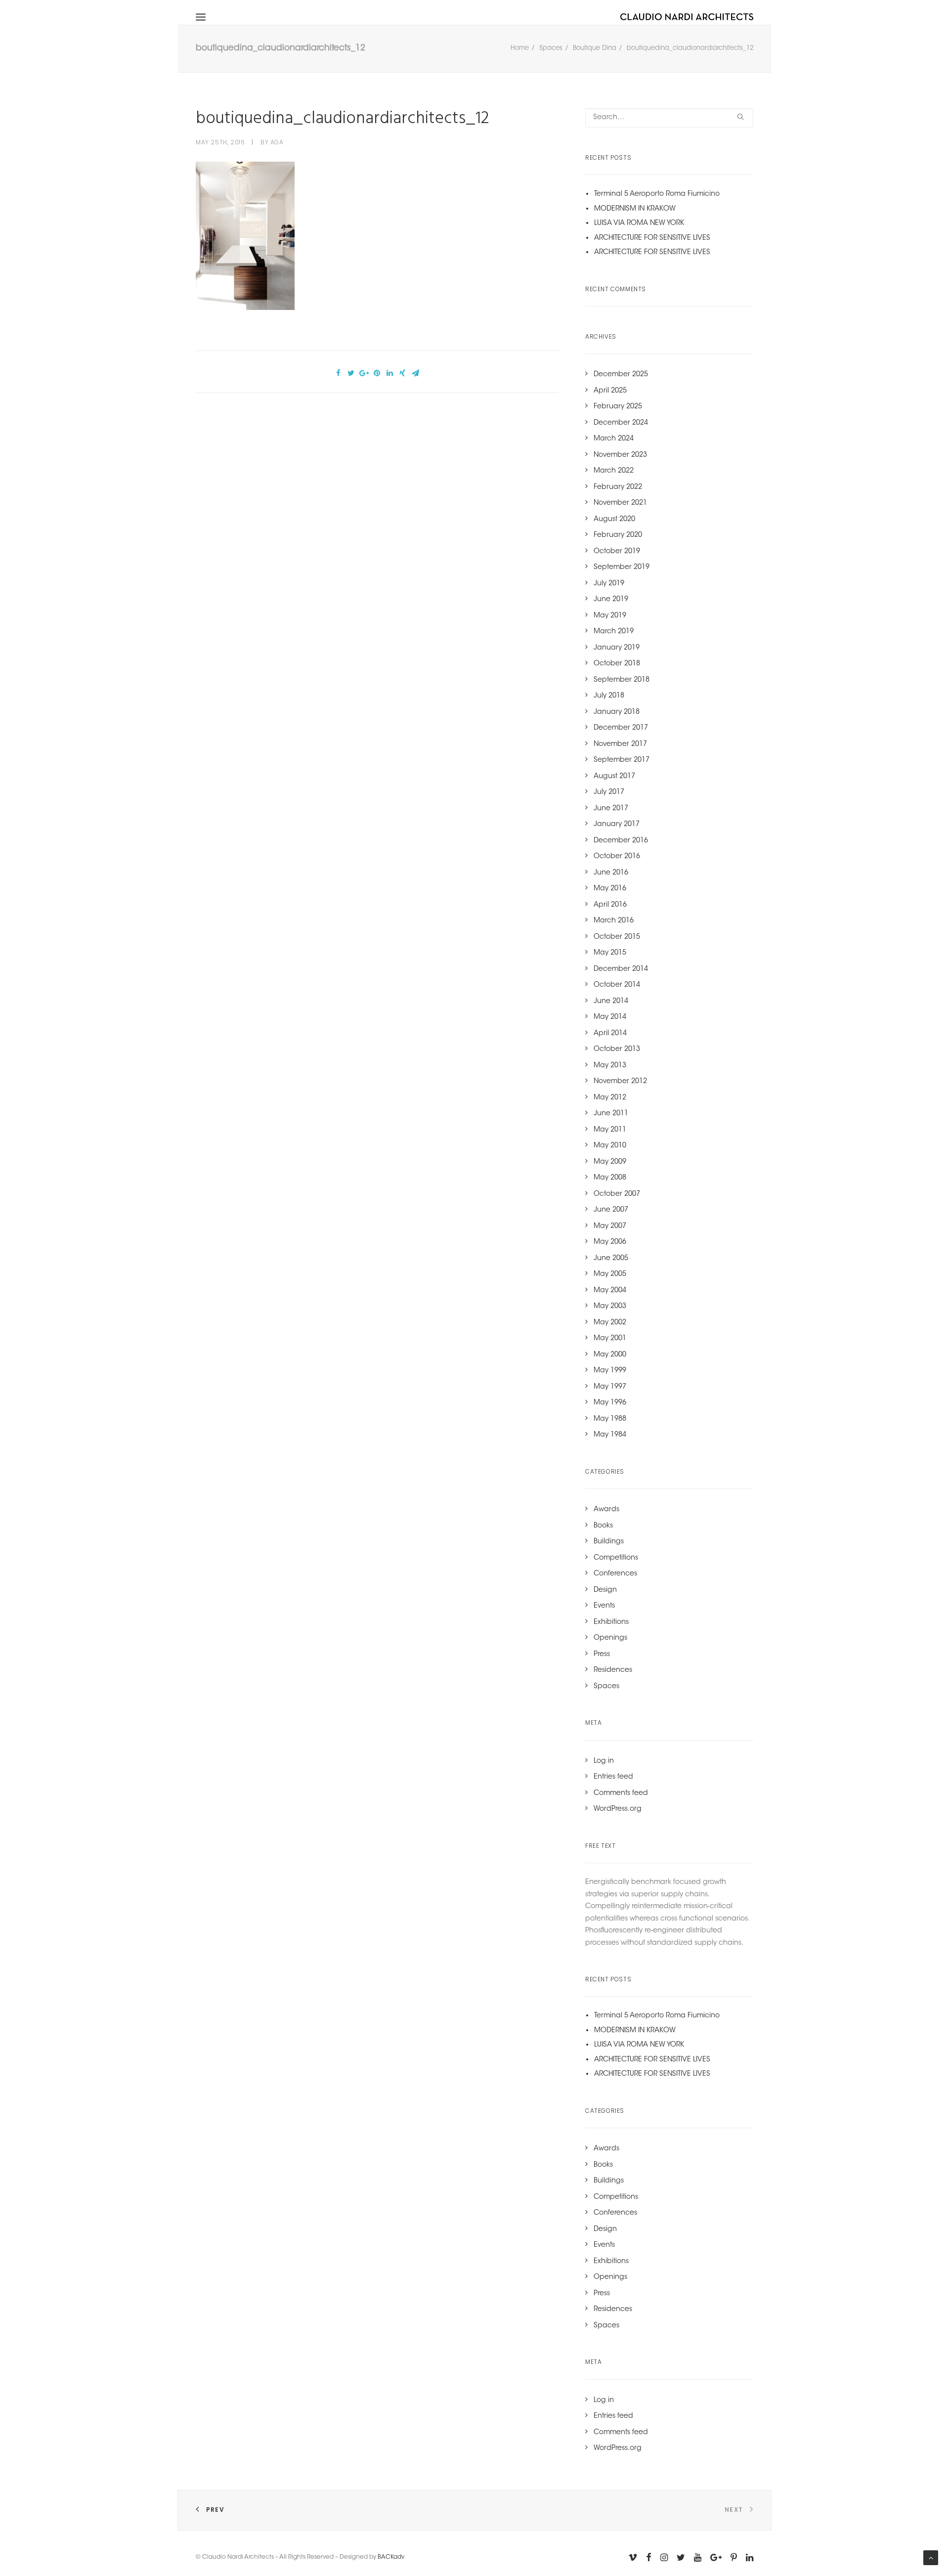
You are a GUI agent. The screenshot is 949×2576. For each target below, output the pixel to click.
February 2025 (618, 407)
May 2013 (610, 1066)
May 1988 (610, 1419)
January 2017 (617, 825)
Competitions (616, 1558)
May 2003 (610, 1307)
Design (605, 1590)
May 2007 (610, 1226)
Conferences (615, 1574)
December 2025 (621, 375)
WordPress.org (618, 1809)
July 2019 (609, 584)
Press (602, 1655)
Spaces (551, 48)
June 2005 (611, 1259)
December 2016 (621, 841)
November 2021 (620, 503)
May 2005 (610, 1274)
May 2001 (610, 1339)
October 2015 (617, 937)
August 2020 (614, 520)
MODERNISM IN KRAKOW (635, 209)
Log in (604, 1761)
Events (604, 1606)
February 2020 (618, 535)
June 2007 (611, 1210)
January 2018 (617, 712)
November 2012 (620, 1082)
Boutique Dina (595, 48)
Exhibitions (611, 1622)
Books (603, 1526)
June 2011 (611, 1114)
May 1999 (610, 1371)
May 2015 (610, 953)
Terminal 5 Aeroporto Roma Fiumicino (657, 194)
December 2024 (621, 423)
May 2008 (610, 1178)
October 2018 (617, 664)
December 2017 (621, 728)
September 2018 (622, 680)
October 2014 (617, 985)
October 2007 (617, 1194)
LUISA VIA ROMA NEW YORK (639, 223)
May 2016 (610, 889)
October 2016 (617, 857)
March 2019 (614, 632)
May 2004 (610, 1291)
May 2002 (610, 1323)
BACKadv (391, 2557)
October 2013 (617, 1049)
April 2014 (610, 1034)
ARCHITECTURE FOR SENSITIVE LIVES (652, 238)
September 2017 (622, 760)
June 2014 (611, 1002)
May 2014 (610, 1017)
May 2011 (610, 1130)
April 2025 (610, 391)
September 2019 (622, 568)
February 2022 (618, 487)
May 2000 (610, 1355)
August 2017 (614, 777)
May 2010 (610, 1146)
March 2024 (614, 439)
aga (277, 142)
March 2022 (614, 471)
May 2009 (610, 1162)
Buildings (609, 1542)
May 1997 (610, 1387)
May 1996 (610, 1403)
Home (520, 48)
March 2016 (614, 921)
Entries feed (613, 1777)
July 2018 (609, 696)
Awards (606, 1510)
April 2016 (610, 905)
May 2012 (610, 1098)
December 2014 (621, 969)
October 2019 (617, 552)
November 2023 (620, 455)
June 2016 (611, 873)
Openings (610, 1638)
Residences (613, 1670)
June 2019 (611, 600)
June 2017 (611, 809)
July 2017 (609, 792)
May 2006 (610, 1242)
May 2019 (610, 616)
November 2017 (620, 744)
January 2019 (617, 648)
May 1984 (610, 1435)
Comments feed (621, 1793)
